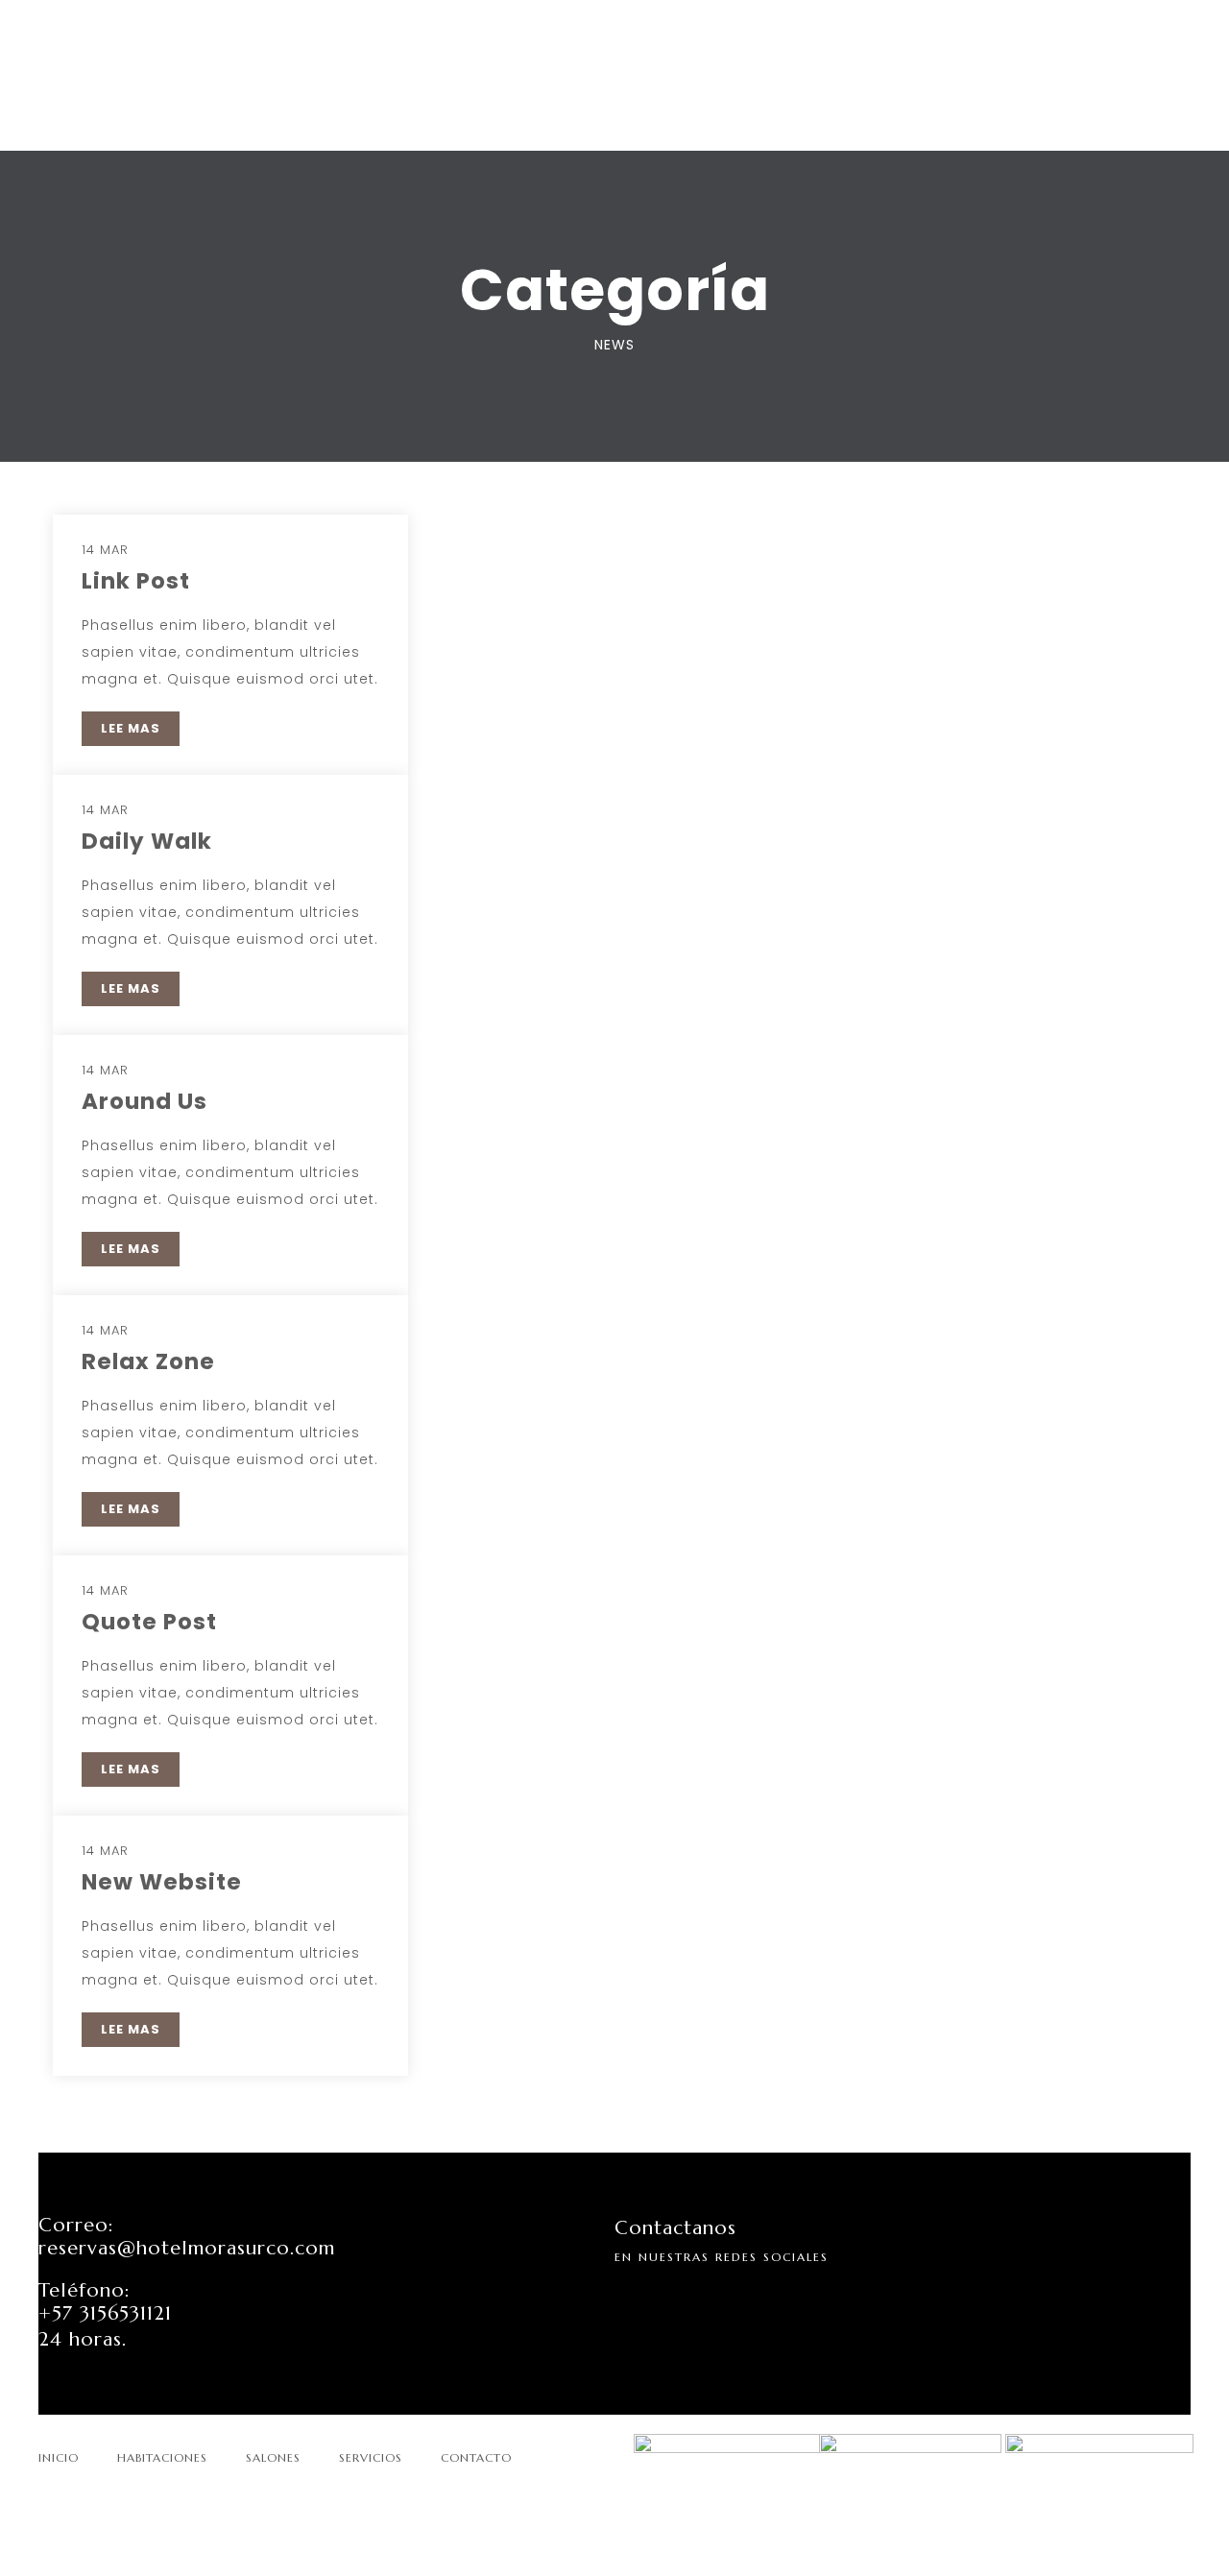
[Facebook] (673, 2298)
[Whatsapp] (712, 2298)
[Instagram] (634, 2298)
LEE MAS (131, 728)
